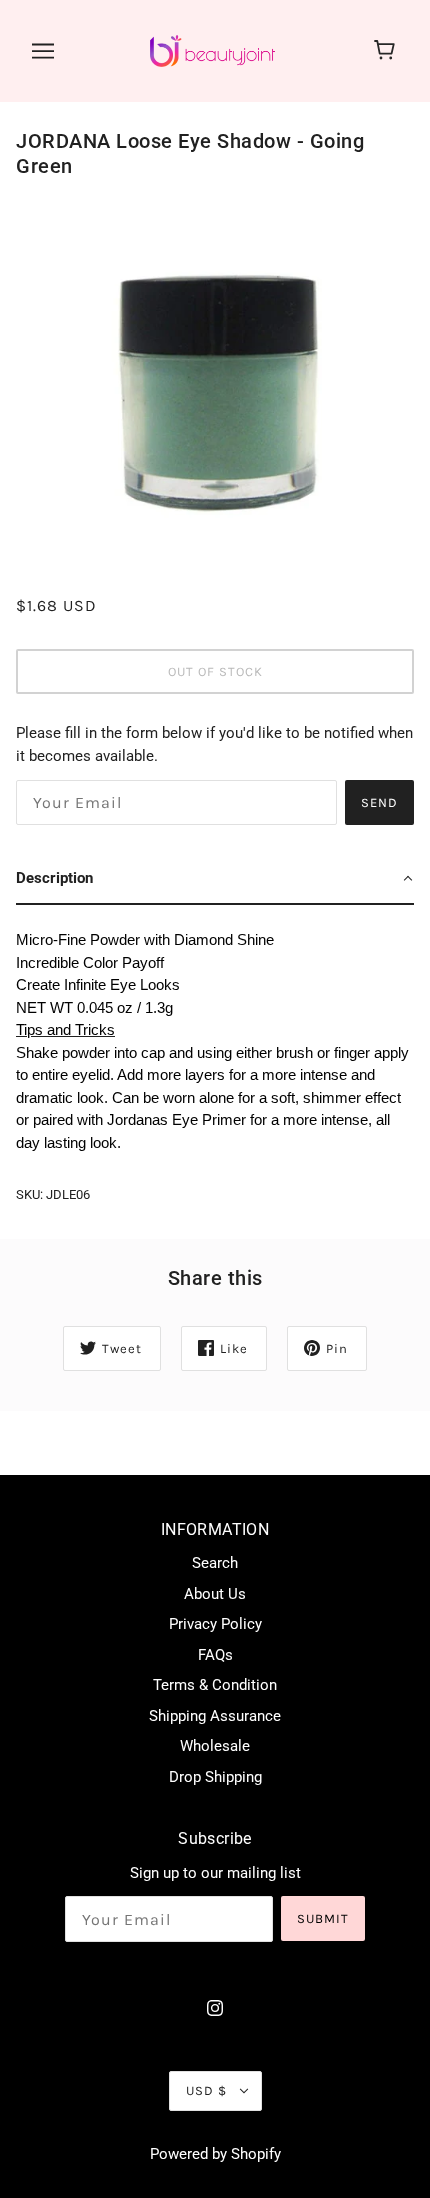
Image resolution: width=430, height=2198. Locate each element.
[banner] (212, 50)
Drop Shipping (215, 1777)
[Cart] (387, 51)
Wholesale (215, 1746)
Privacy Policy (215, 1624)
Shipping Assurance (215, 1716)
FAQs (215, 1655)
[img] (215, 2007)
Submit (323, 1918)
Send (379, 802)
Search (215, 1563)
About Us (215, 1594)
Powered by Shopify (215, 2154)
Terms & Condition (215, 1685)
